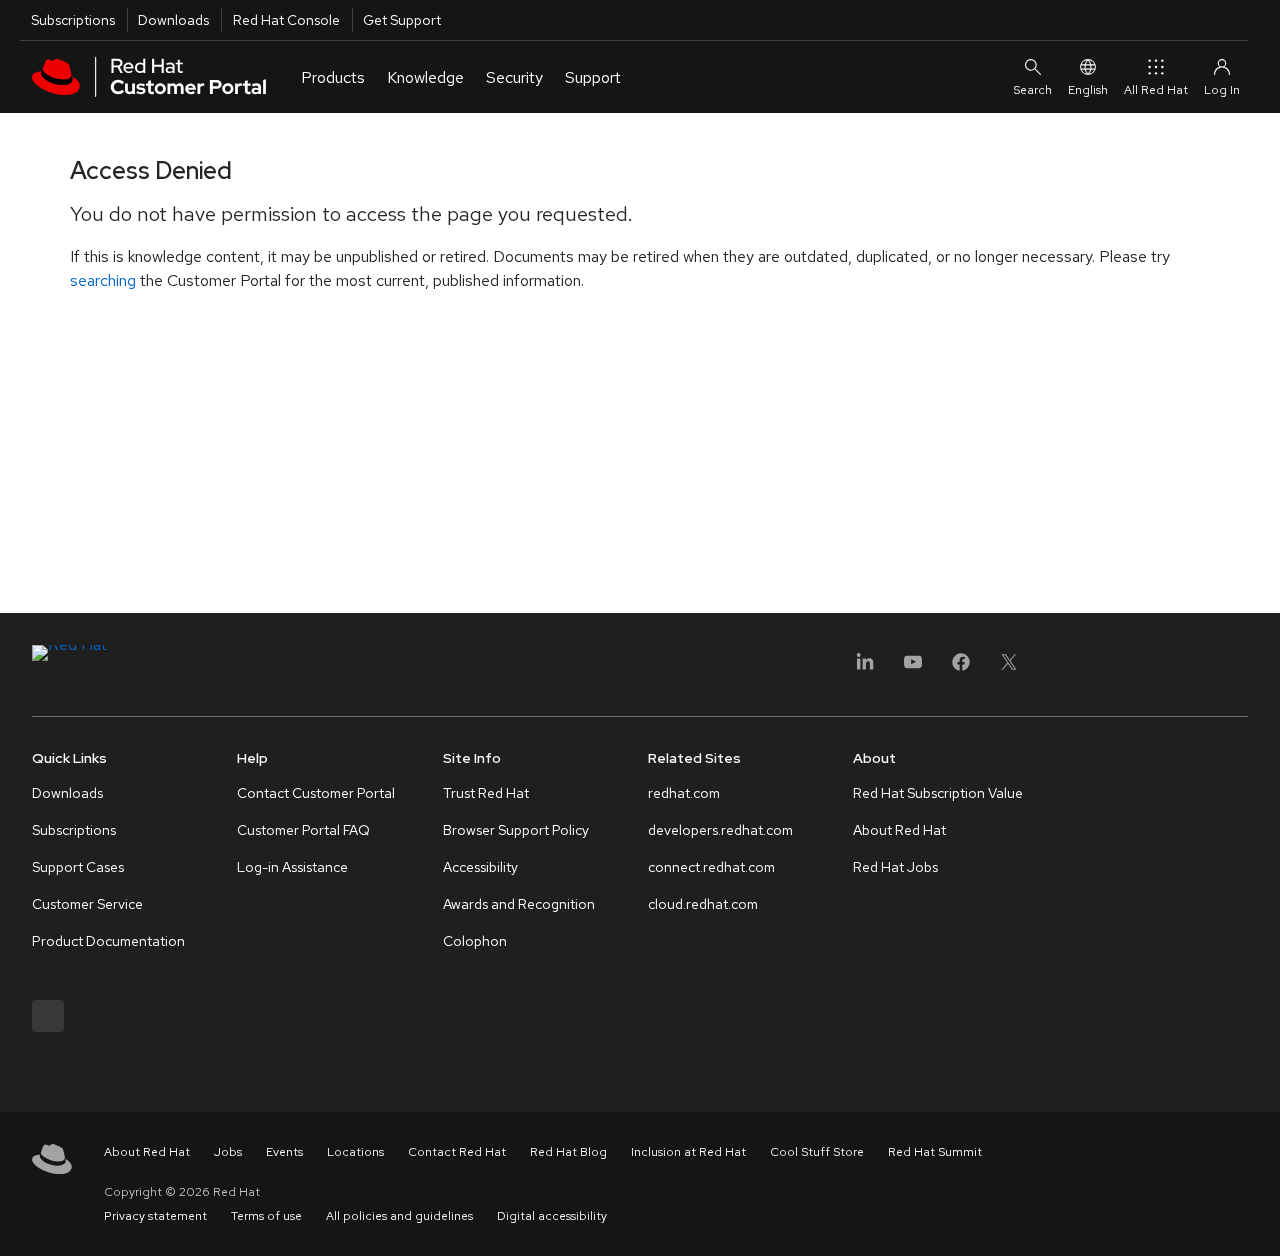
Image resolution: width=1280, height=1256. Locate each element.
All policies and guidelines (399, 1216)
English (1088, 90)
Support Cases (78, 867)
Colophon (475, 941)
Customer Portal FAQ (303, 830)
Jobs (228, 1152)
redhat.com (684, 793)
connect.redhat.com (711, 867)
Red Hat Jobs (895, 867)
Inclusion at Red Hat (688, 1152)
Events (284, 1152)
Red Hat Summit (935, 1152)
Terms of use (266, 1216)
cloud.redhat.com (703, 904)
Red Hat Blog (568, 1152)
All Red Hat (1156, 90)
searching (103, 280)
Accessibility (480, 867)
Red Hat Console (286, 20)
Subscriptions (73, 20)
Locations (355, 1152)
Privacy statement (155, 1216)
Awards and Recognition (519, 904)
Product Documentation (108, 941)
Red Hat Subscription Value (938, 793)
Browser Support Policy (516, 830)
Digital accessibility (552, 1216)
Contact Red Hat (457, 1152)
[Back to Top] (1258, 1219)
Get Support (402, 20)
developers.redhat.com (720, 830)
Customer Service (87, 904)
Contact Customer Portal (316, 793)
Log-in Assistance (292, 867)
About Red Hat (899, 830)
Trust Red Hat (486, 793)
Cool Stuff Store (817, 1152)
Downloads (173, 20)
